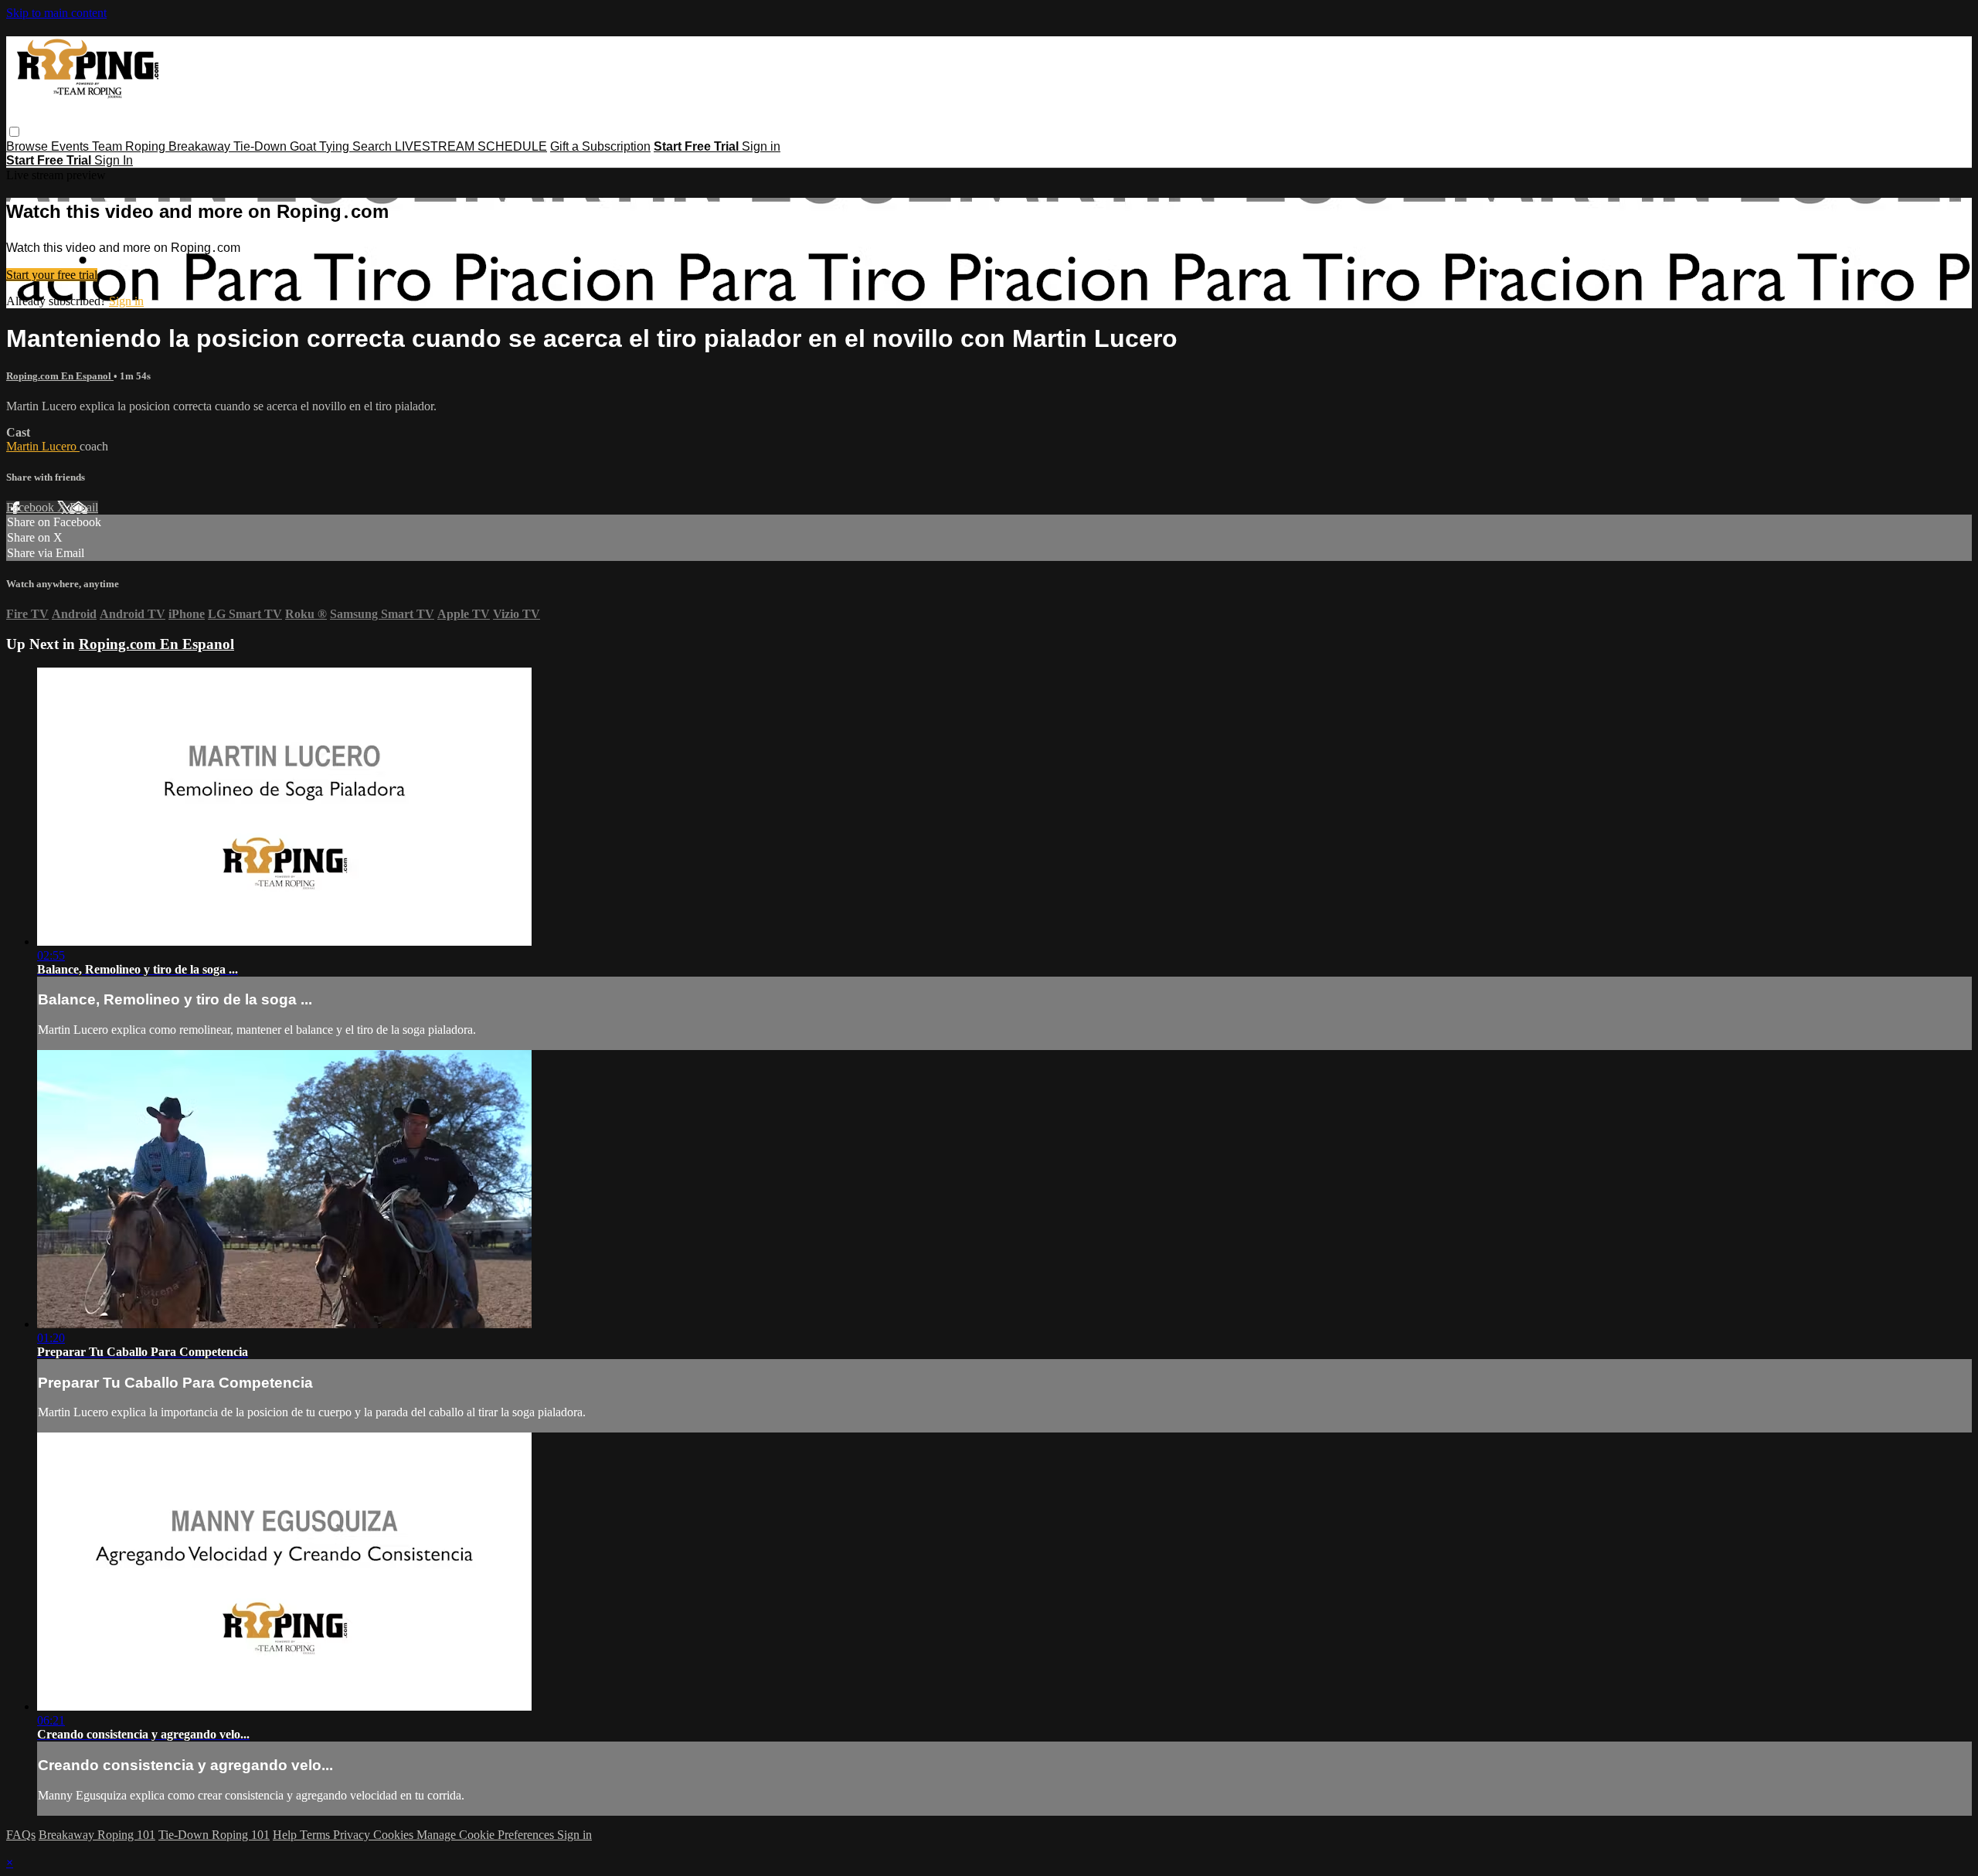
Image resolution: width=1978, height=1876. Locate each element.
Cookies (395, 1835)
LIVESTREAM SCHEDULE (471, 146)
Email (84, 507)
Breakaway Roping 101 (97, 1835)
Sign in (761, 146)
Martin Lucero (43, 446)
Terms (316, 1835)
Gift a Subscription (600, 146)
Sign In (114, 160)
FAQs (21, 1835)
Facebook (32, 507)
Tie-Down (262, 146)
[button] (14, 132)
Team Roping (130, 146)
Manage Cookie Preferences (487, 1835)
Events (71, 146)
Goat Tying (321, 146)
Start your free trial (52, 275)
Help (286, 1835)
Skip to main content (56, 13)
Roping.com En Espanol (60, 376)
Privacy (353, 1835)
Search (374, 146)
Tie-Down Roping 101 (214, 1835)
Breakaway (201, 146)
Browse (29, 146)
